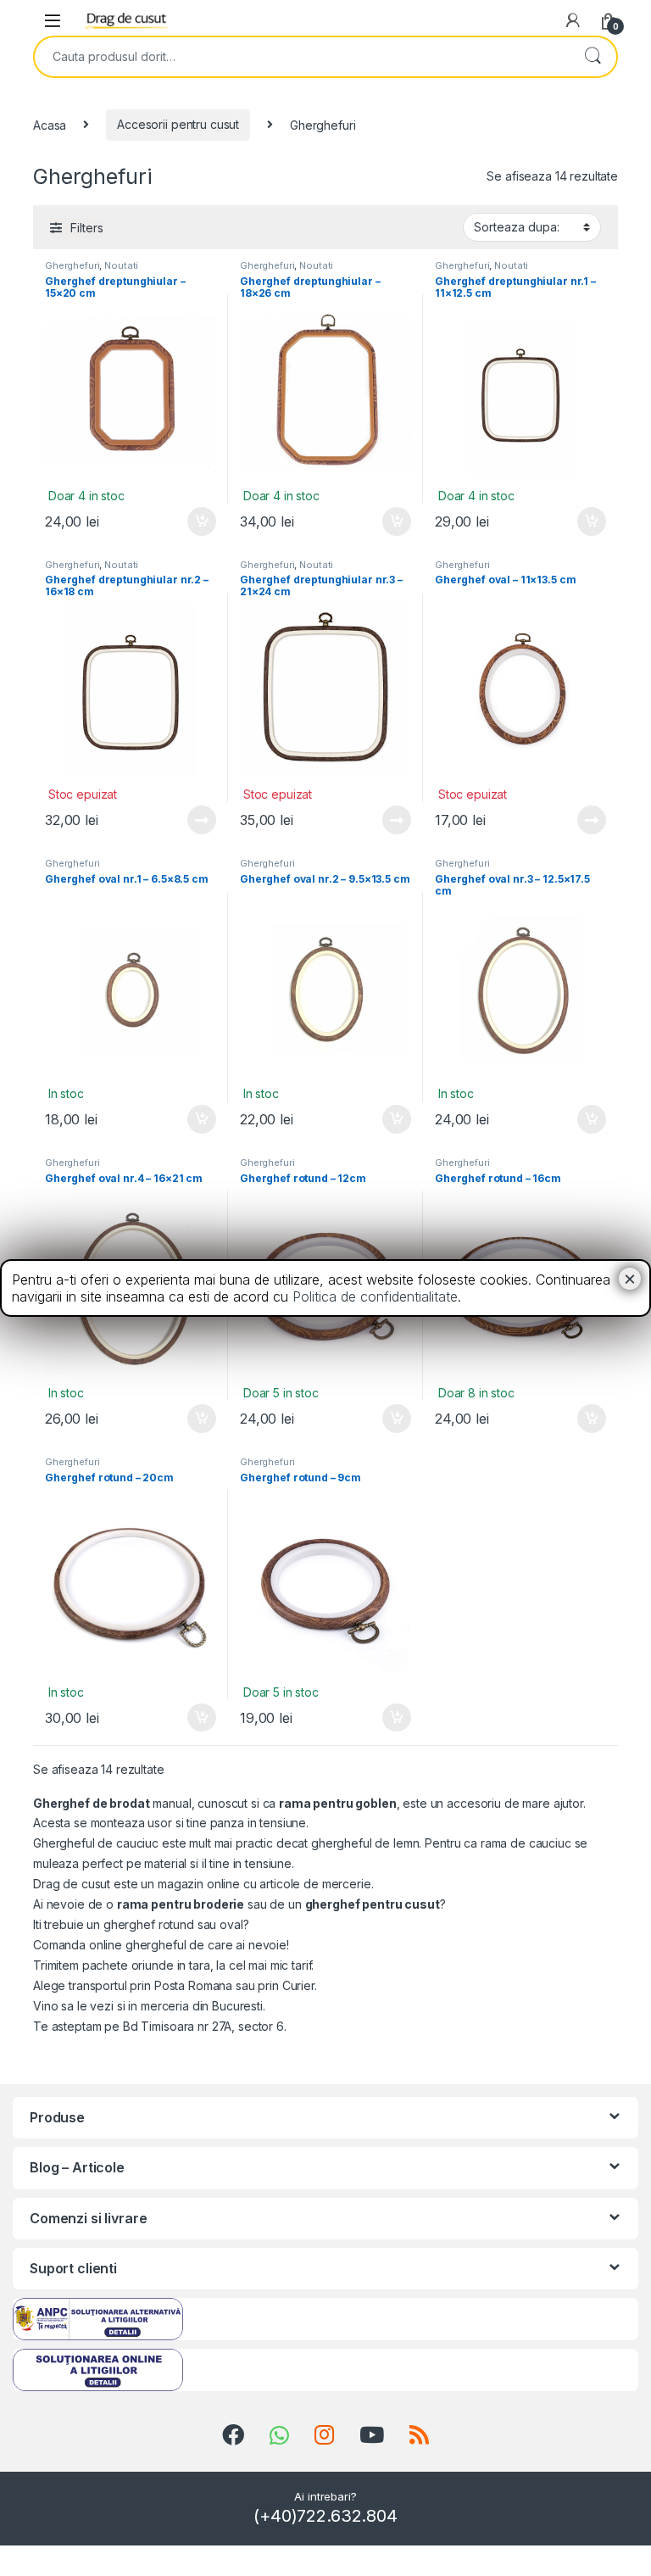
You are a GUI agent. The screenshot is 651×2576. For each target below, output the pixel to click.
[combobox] (302, 57)
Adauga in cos (195, 521)
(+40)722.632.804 (325, 2516)
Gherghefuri (72, 265)
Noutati (121, 265)
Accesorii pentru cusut (178, 124)
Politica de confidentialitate (375, 1296)
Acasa (50, 124)
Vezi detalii (200, 820)
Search (593, 57)
